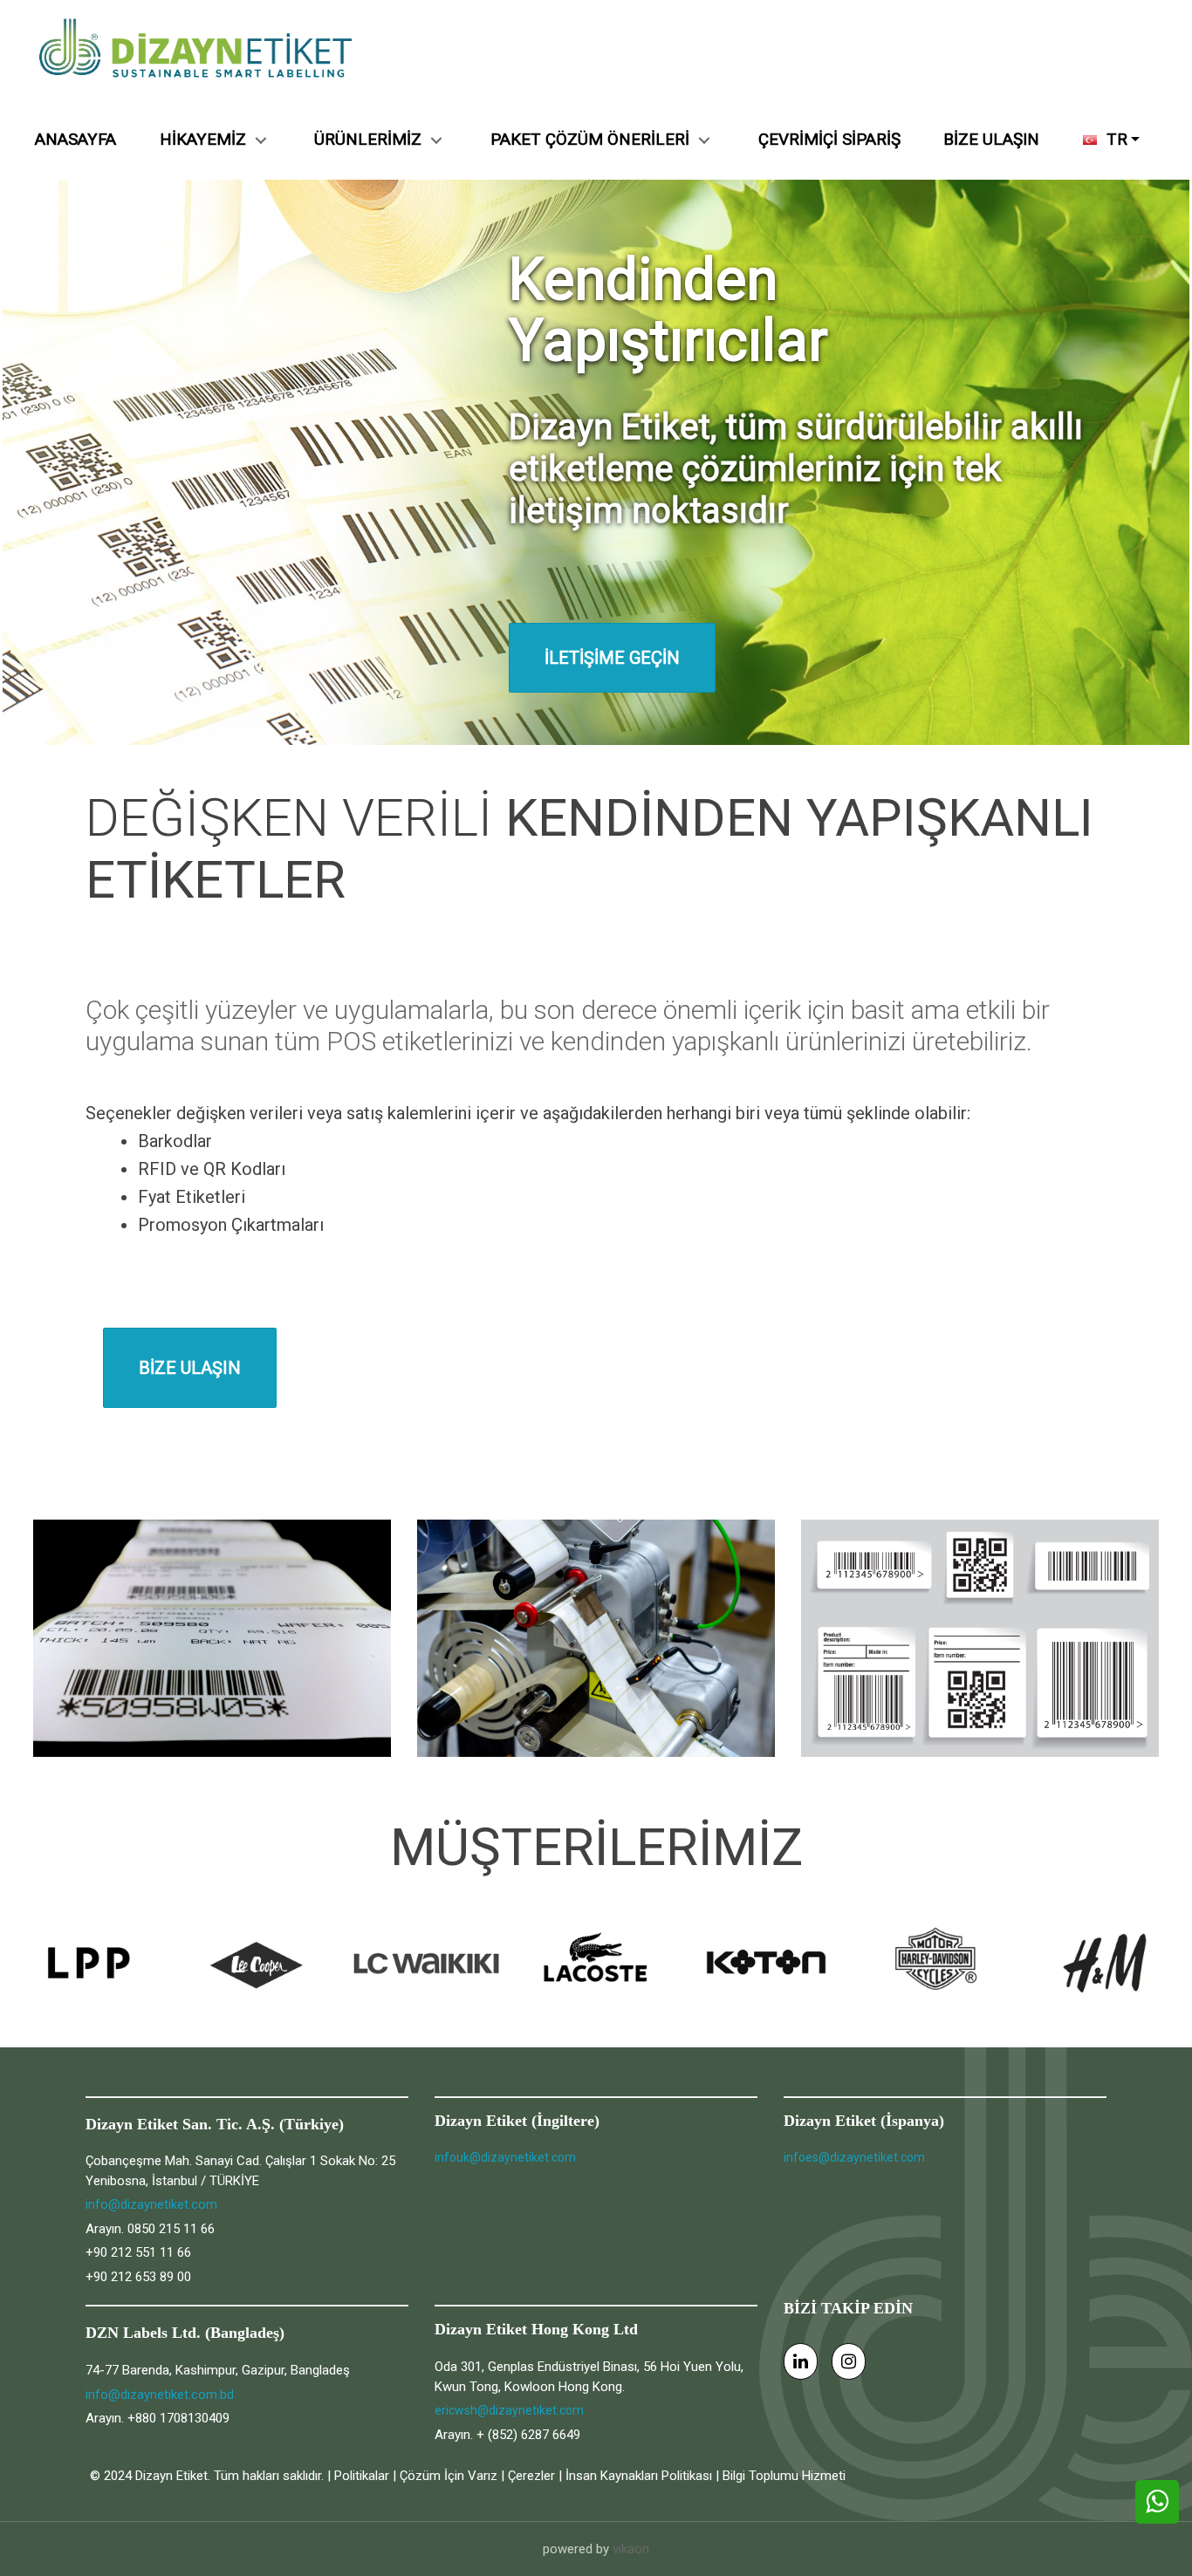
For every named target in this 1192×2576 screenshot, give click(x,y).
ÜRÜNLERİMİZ (368, 139)
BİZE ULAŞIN (991, 139)
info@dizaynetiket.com (151, 2204)
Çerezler (531, 2476)
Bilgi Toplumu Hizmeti (784, 2476)
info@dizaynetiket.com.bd (160, 2395)
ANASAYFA (75, 139)
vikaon (631, 2549)
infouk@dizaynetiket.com (505, 2157)
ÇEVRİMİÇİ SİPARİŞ (829, 139)
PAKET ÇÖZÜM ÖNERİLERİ (590, 139)
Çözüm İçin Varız (449, 2476)
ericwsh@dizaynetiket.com (509, 2410)
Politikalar (362, 2476)
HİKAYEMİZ (203, 139)
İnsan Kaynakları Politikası (639, 2476)
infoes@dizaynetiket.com (854, 2157)
